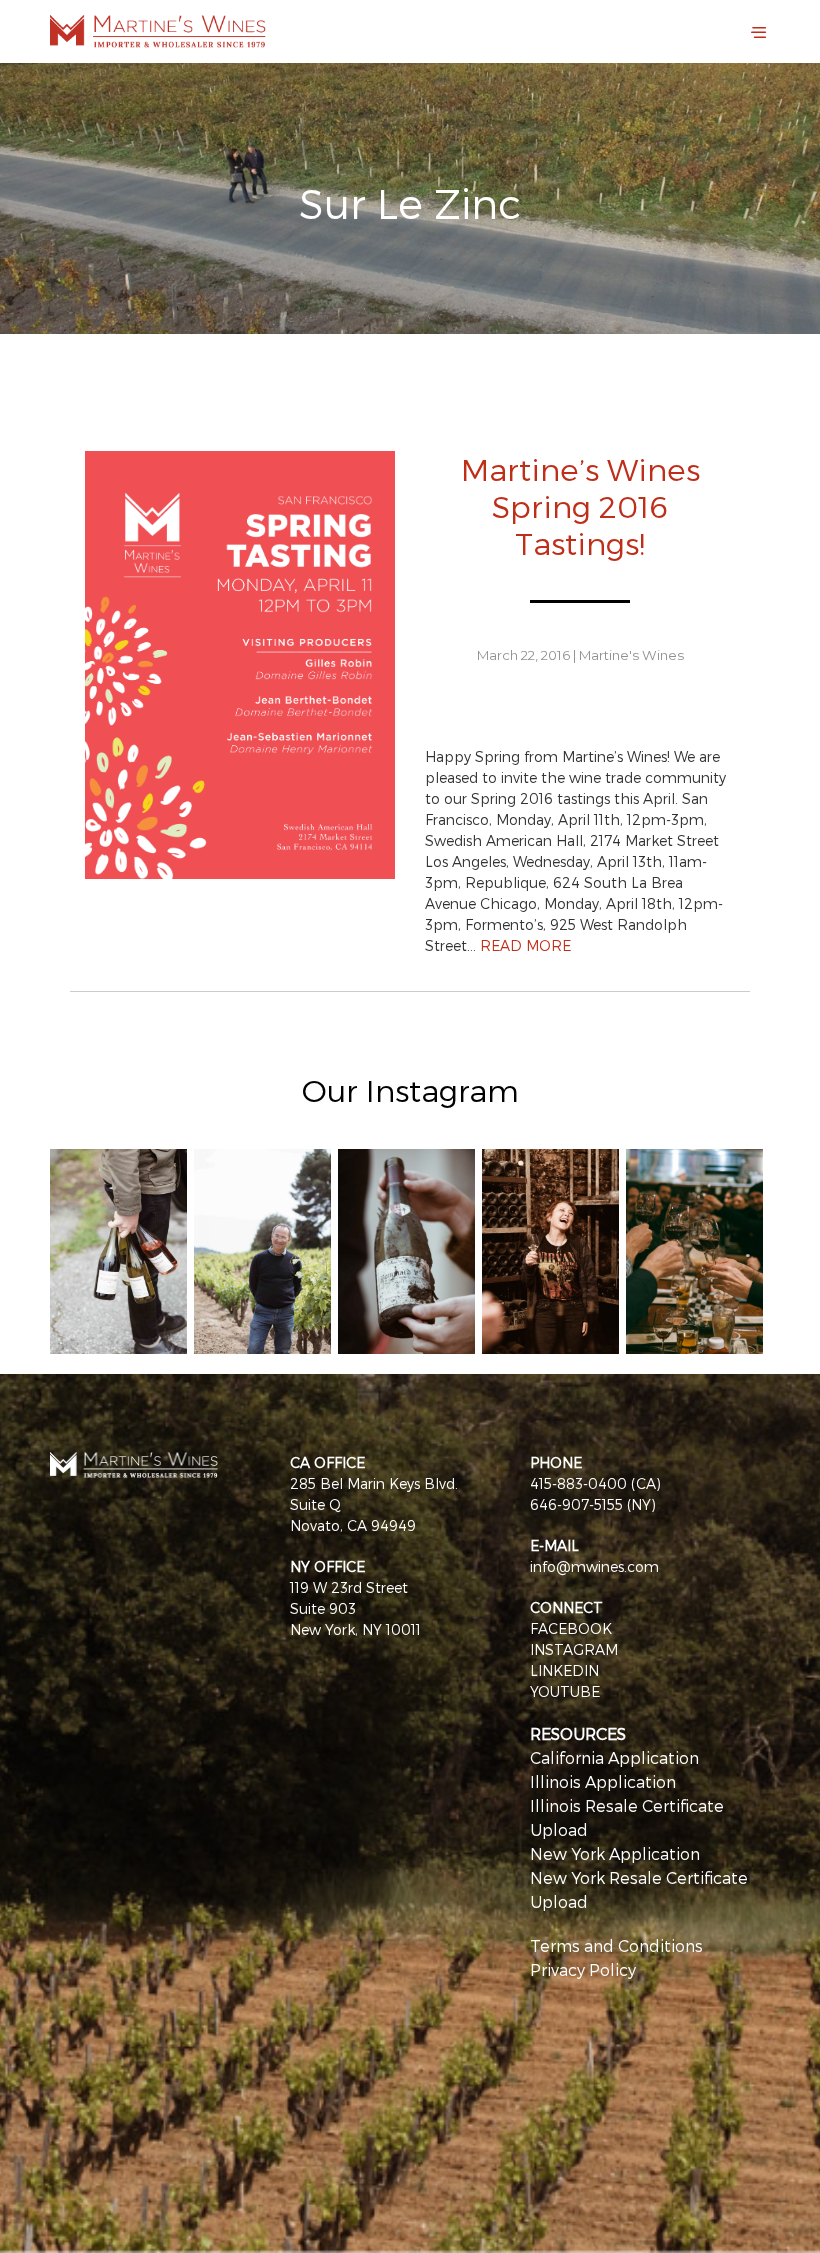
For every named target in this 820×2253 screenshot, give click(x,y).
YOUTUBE (565, 1691)
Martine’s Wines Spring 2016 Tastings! (580, 505)
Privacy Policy (583, 1969)
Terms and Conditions (616, 1945)
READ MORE (525, 945)
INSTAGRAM (574, 1649)
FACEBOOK (571, 1628)
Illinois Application (603, 1781)
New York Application (615, 1853)
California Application (614, 1757)
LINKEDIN (564, 1670)
